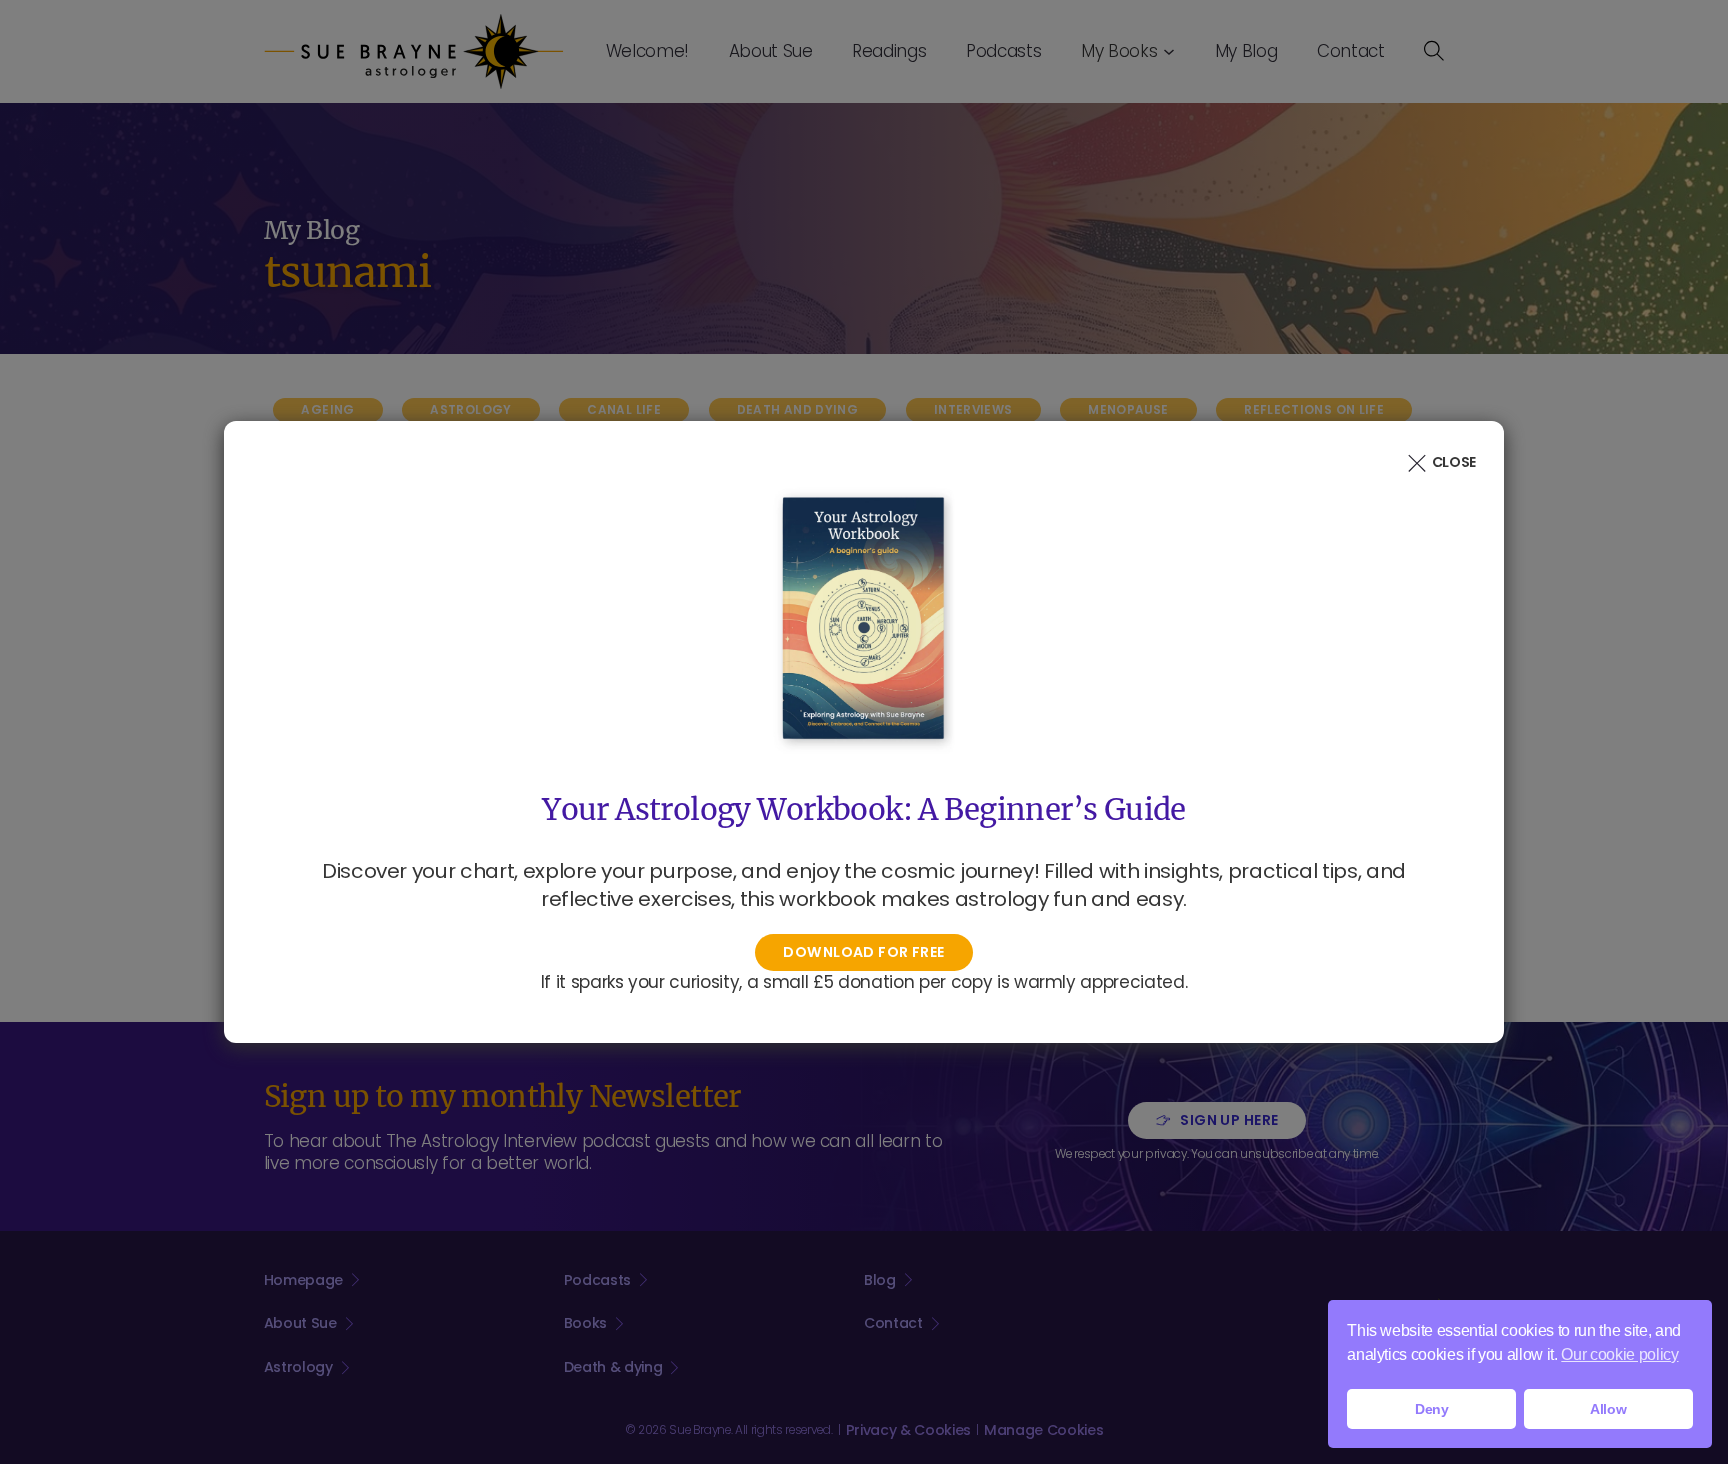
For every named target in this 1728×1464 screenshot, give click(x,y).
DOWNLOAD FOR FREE (863, 952)
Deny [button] (1432, 1409)
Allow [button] (1608, 1409)
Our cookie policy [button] (1619, 1354)
